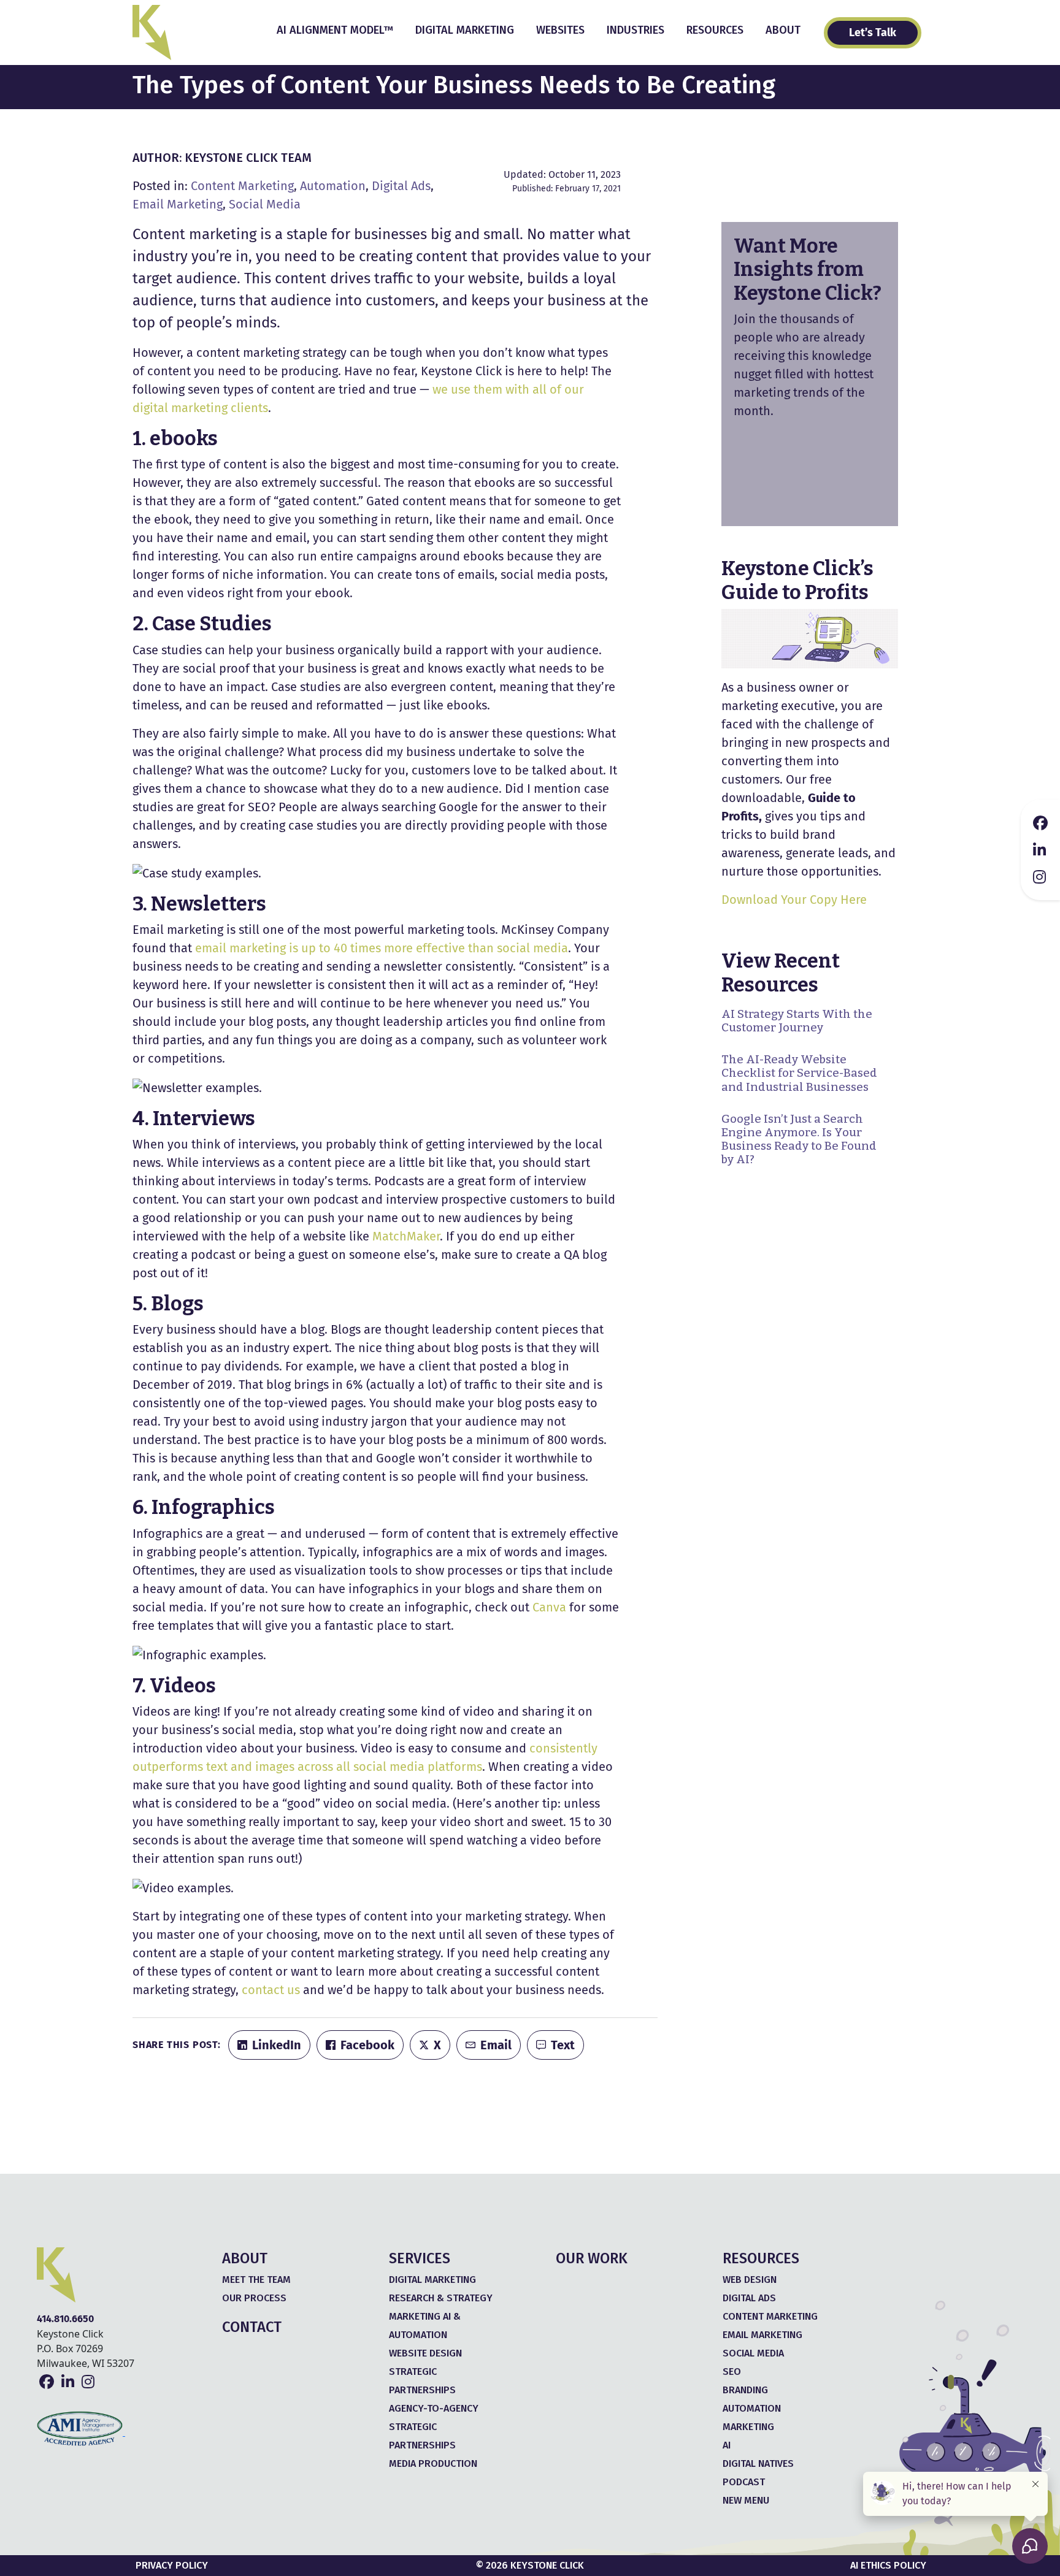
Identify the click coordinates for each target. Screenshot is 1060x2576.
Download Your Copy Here (794, 900)
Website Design (425, 2353)
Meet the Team (256, 2280)
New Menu (746, 2500)
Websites (560, 30)
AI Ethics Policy (888, 2565)
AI (727, 2445)
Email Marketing (178, 204)
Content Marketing (242, 186)
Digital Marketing (465, 30)
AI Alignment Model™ (335, 30)
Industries (636, 30)
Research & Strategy (441, 2298)
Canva (549, 1607)
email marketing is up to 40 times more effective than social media (382, 948)
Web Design (750, 2280)
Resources (715, 30)
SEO (732, 2372)
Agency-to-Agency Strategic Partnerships (434, 2427)
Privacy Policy (172, 2565)
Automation (333, 186)
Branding (745, 2390)
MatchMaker (406, 1236)
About (783, 30)
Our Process (254, 2298)
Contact (252, 2327)
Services (420, 2258)
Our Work (592, 2258)
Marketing (748, 2427)
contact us (271, 1990)
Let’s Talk (873, 32)
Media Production (433, 2463)
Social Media (265, 204)
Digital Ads (401, 186)
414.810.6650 (65, 2319)
